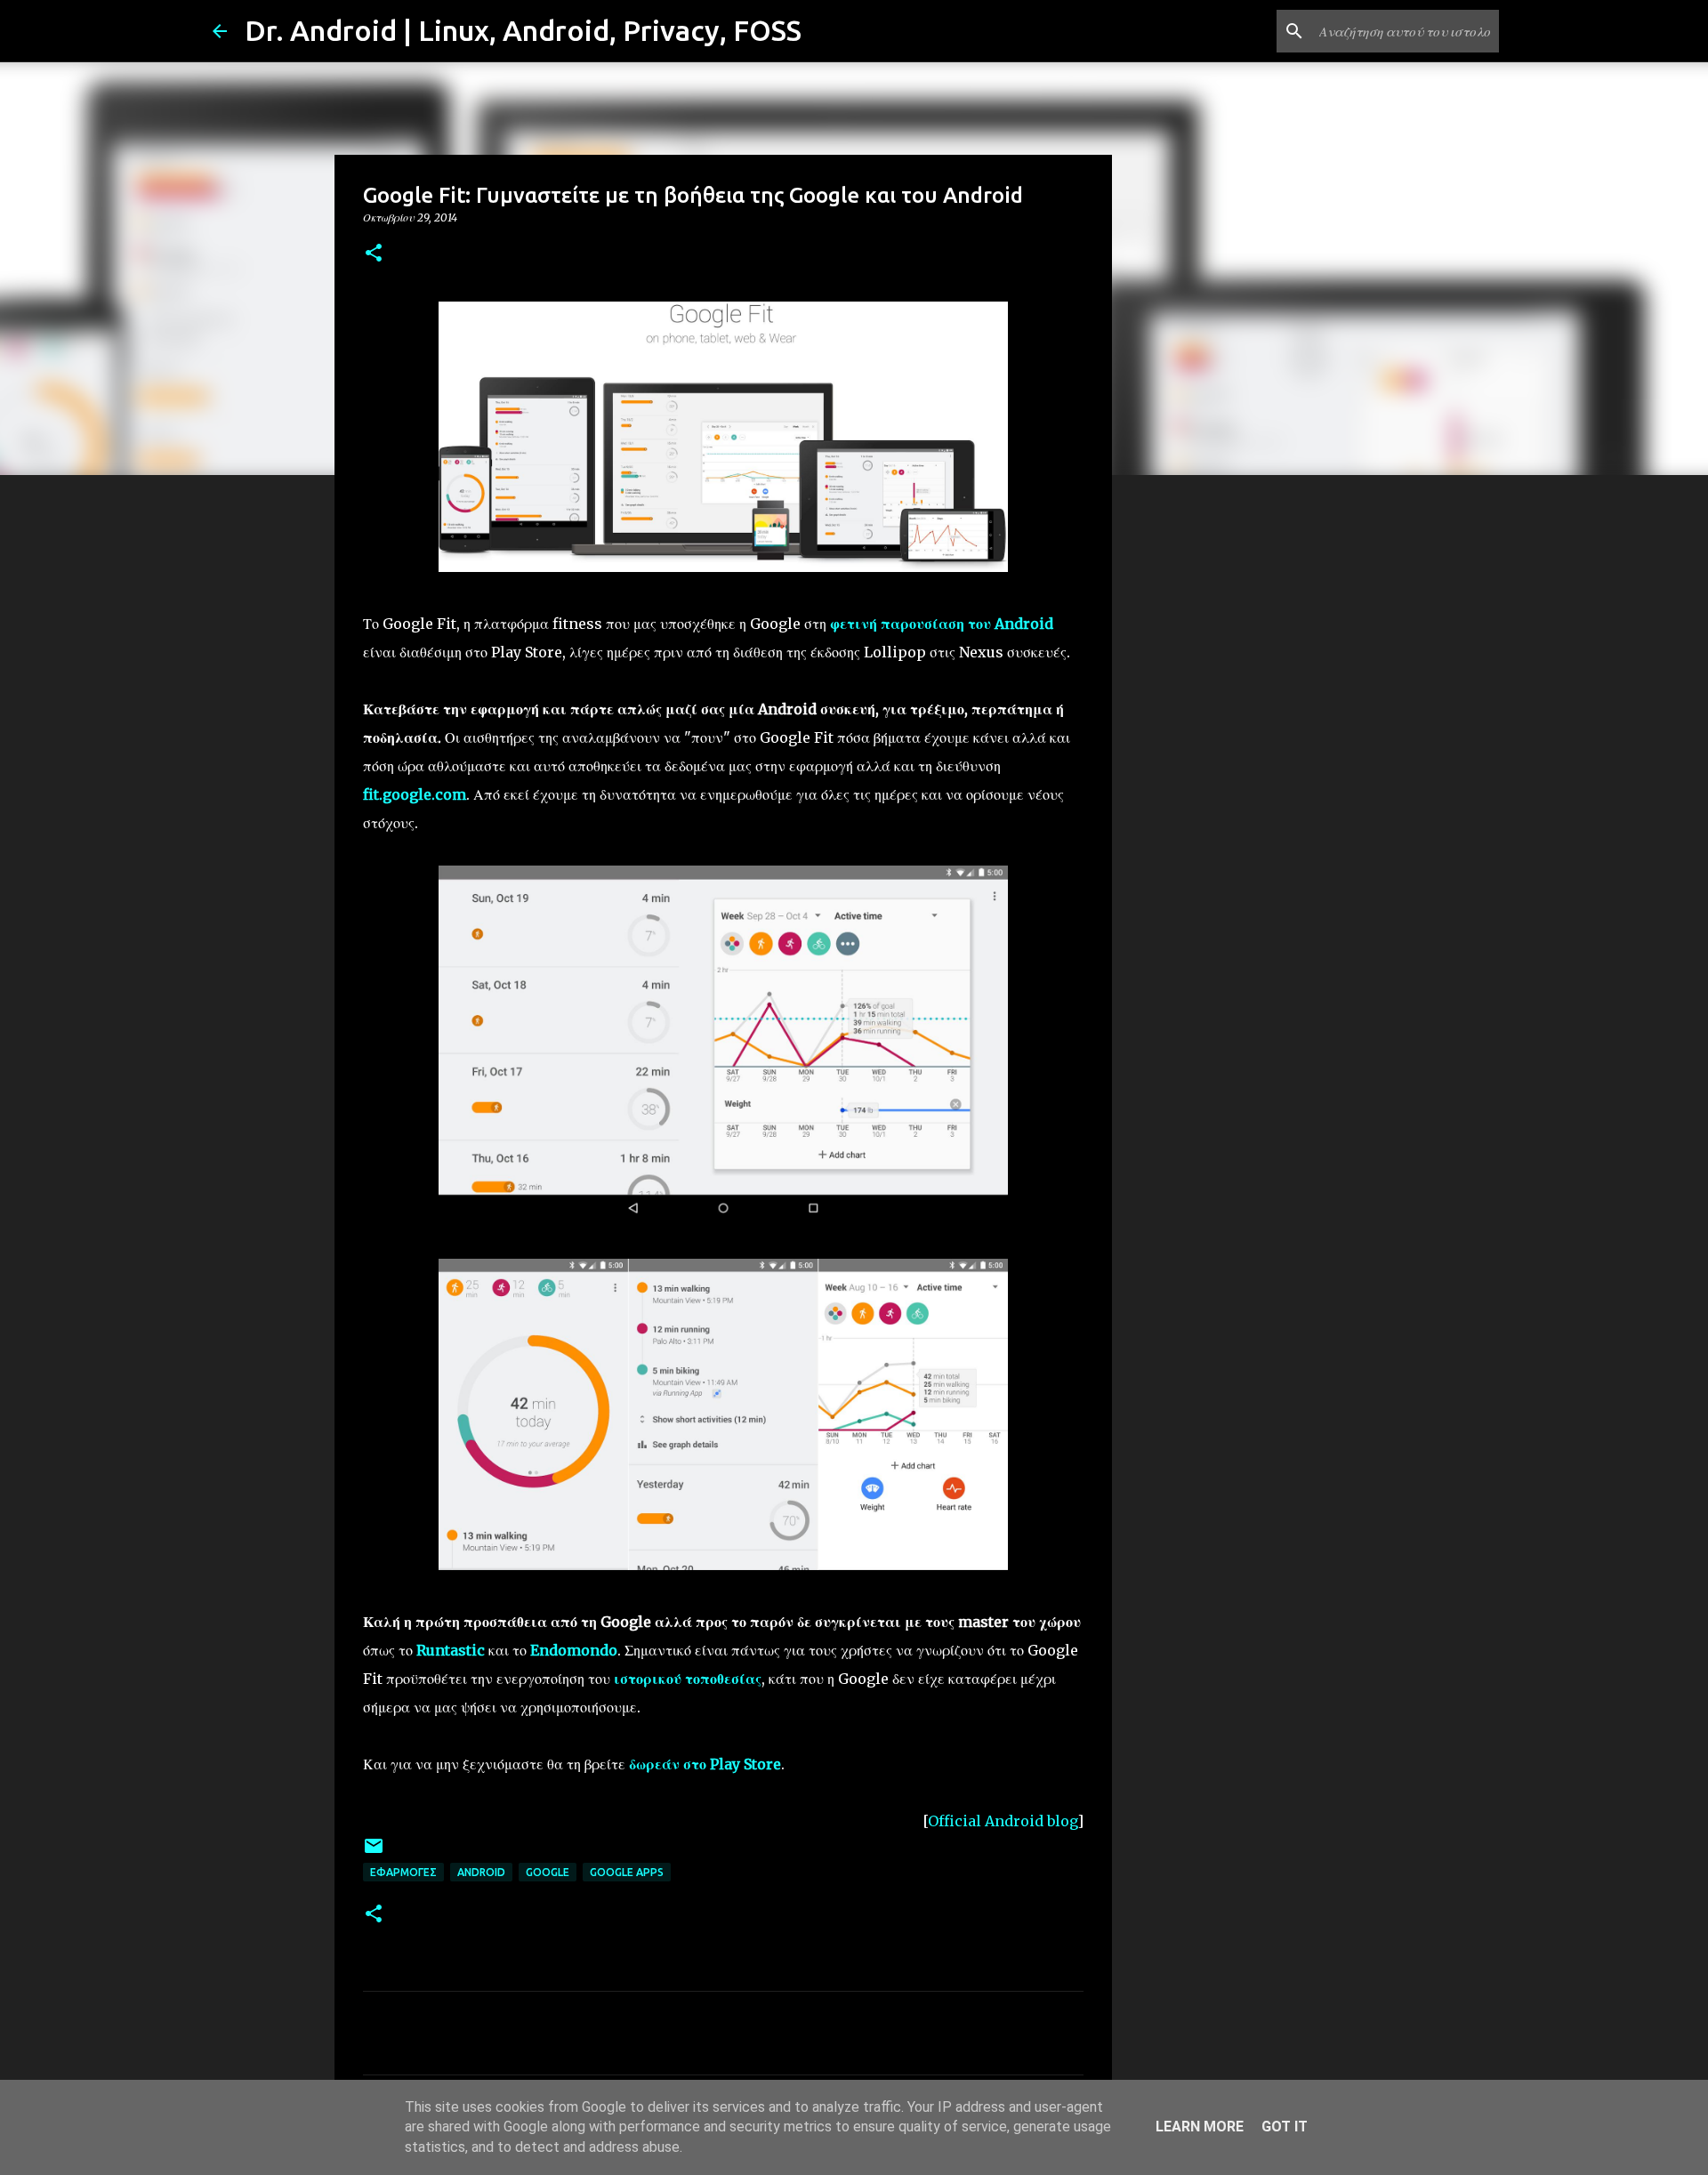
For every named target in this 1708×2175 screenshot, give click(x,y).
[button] (374, 254)
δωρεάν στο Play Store (705, 1764)
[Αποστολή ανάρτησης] (374, 1853)
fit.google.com (415, 794)
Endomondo (574, 1650)
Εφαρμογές (403, 1872)
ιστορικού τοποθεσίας (688, 1679)
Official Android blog (1003, 1821)
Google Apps (627, 1872)
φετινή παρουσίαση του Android (942, 624)
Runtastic (451, 1650)
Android (481, 1872)
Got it (1285, 2127)
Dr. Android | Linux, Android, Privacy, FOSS (523, 30)
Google (548, 1872)
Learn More (1200, 2127)
